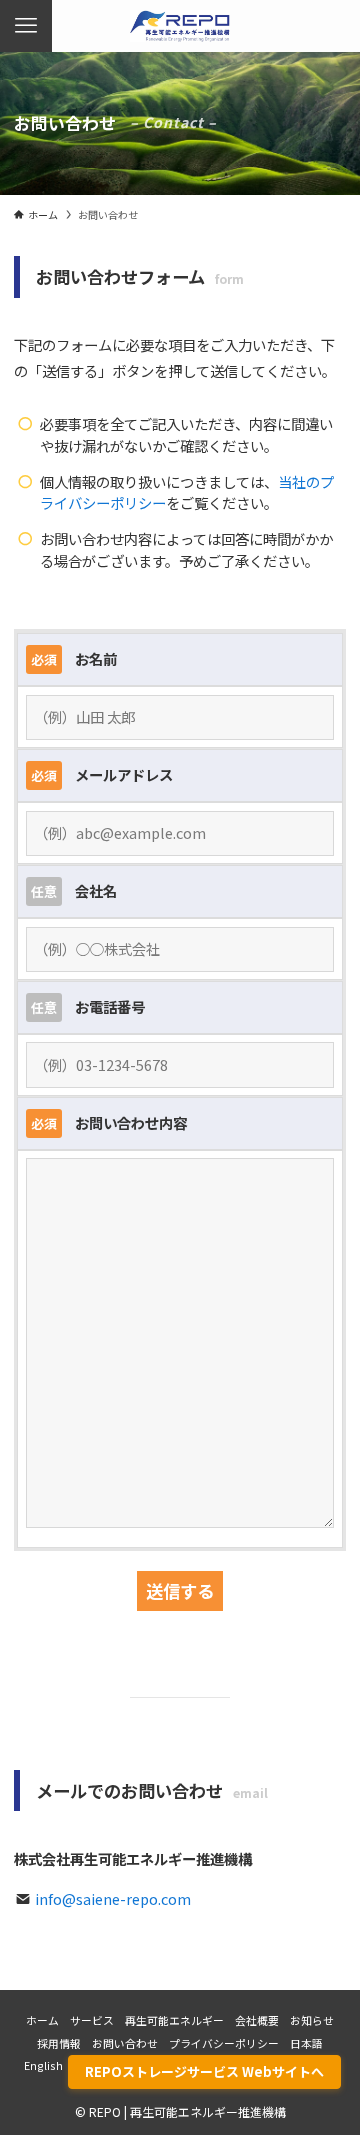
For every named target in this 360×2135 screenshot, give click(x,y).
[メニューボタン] (26, 26)
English (43, 2065)
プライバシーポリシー (224, 2043)
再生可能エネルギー (174, 2020)
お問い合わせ (125, 2043)
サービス (92, 2020)
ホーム (42, 2020)
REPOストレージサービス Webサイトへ (204, 2071)
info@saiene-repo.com (113, 1898)
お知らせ (312, 2020)
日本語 (306, 2043)
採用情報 (59, 2043)
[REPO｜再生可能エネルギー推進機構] (180, 26)
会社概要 (257, 2020)
